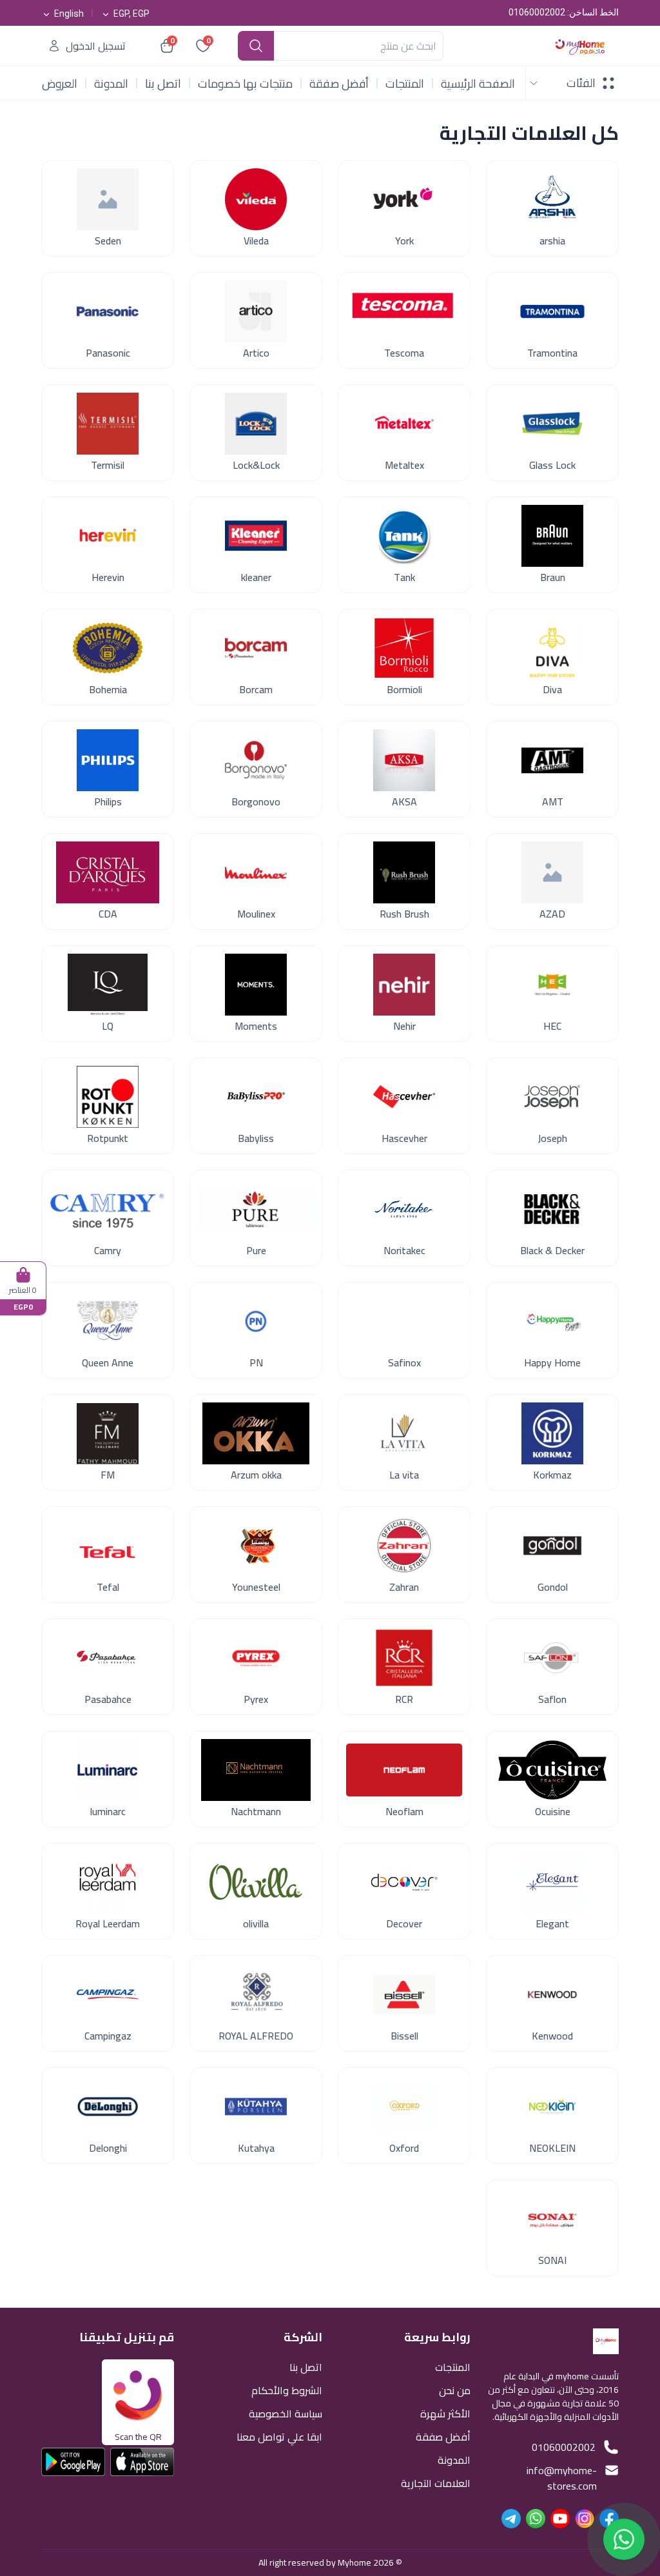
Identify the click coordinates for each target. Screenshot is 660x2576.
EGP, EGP (131, 14)
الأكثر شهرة (445, 2413)
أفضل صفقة (339, 84)
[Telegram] (511, 2519)
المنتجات (405, 84)
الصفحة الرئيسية (478, 84)
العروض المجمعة (57, 84)
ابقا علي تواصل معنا (279, 2436)
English (69, 14)
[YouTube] (560, 2519)
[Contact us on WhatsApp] (624, 2535)
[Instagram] (585, 2519)
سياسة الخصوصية (286, 2413)
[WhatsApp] (536, 2519)
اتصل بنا (163, 84)
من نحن (455, 2389)
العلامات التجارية (436, 2482)
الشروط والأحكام (287, 2389)
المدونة (111, 84)
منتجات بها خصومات (245, 84)
